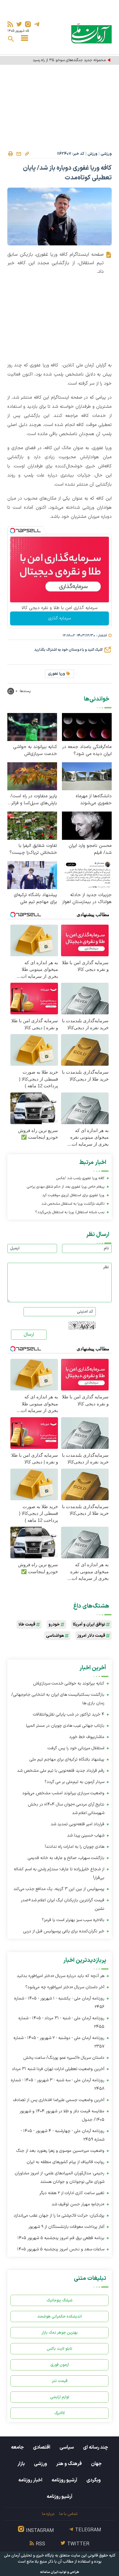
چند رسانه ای (96, 2447)
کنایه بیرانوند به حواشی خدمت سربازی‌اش (35, 750)
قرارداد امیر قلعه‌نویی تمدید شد (78, 1824)
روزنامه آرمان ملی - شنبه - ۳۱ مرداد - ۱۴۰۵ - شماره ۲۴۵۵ (61, 2022)
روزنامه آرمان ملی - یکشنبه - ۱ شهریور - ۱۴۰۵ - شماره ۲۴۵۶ (59, 2003)
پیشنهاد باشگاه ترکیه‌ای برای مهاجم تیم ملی (35, 898)
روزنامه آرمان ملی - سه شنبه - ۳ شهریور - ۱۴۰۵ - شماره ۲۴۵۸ (58, 2084)
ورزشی (106, 154)
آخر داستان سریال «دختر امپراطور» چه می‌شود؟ (65, 1987)
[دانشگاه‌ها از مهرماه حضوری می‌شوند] (87, 776)
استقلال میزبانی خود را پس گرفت (76, 1748)
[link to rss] (10, 24)
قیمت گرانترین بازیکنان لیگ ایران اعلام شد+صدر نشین (63, 1904)
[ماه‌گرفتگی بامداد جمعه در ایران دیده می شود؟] (87, 727)
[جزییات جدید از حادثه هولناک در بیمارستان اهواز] (87, 875)
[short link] (27, 154)
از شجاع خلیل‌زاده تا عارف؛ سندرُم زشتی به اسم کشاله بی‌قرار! (59, 1873)
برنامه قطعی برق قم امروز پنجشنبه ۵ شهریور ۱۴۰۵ (61, 2238)
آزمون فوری (60, 2365)
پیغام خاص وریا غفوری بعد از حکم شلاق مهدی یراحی (66, 1187)
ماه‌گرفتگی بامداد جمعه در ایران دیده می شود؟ (87, 750)
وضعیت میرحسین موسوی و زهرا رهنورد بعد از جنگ (60, 2151)
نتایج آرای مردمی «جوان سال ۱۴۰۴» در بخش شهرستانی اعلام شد (66, 1809)
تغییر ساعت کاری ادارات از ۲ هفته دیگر (72, 2193)
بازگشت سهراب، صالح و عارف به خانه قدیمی (66, 1858)
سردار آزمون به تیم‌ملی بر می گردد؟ (74, 1782)
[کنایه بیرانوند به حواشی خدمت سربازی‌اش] (32, 727)
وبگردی (94, 2480)
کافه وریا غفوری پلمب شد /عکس (80, 1178)
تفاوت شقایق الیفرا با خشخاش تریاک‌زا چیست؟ (33, 849)
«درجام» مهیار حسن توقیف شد (78, 2204)
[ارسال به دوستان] (19, 154)
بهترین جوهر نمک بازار (60, 2333)
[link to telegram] (37, 24)
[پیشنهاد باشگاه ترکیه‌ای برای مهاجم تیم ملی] (32, 875)
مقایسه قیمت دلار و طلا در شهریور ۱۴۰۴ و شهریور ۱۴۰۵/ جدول (62, 2116)
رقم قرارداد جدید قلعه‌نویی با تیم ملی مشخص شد (61, 1771)
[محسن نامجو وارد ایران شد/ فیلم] (87, 825)
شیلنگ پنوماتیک (60, 2300)
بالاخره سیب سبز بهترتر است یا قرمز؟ (73, 1920)
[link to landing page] (91, 33)
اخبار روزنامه (30, 2480)
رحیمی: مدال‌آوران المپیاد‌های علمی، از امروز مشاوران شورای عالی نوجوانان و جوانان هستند (60, 2178)
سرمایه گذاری (60, 618)
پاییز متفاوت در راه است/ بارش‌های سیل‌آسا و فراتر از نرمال (32, 800)
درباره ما (48, 2514)
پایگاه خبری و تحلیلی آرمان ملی (29, 2556)
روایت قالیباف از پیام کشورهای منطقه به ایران (65, 2162)
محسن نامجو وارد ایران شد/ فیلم (90, 849)
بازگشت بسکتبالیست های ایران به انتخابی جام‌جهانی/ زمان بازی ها (58, 1699)
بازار (21, 2464)
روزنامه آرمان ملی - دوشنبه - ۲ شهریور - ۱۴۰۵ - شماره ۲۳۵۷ (59, 2042)
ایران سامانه (49, 2572)
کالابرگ (60, 2413)
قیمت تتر (60, 2381)
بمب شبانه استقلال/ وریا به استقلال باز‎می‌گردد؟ (70, 1212)
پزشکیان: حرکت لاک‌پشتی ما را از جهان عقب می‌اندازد (59, 2216)
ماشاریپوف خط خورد (87, 1737)
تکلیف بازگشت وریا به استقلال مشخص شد (73, 1204)
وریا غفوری (56, 674)
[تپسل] (13, 531)
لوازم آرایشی (60, 2397)
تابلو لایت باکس (60, 2349)
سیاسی (67, 2447)
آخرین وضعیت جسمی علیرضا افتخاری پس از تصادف (59, 2100)
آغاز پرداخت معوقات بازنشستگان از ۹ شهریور (66, 2227)
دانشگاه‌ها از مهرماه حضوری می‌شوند (94, 800)
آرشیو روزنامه (64, 2480)
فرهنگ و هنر (69, 2464)
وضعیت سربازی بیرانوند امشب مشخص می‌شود (63, 1793)
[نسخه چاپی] (10, 154)
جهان (96, 2464)
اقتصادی (42, 2447)
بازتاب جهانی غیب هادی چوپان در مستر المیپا (65, 1726)
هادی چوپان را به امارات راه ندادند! (75, 1847)
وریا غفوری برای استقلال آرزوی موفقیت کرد (73, 1195)
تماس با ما (68, 2514)
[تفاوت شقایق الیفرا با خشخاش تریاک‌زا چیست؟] (32, 825)
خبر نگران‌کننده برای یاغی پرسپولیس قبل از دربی (64, 1931)
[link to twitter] (19, 24)
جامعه (17, 2447)
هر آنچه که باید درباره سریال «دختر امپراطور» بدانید (61, 1976)
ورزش (92, 154)
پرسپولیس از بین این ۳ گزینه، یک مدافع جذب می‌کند (59, 1889)
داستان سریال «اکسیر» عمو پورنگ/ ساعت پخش (64, 2058)
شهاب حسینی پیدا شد (86, 1835)
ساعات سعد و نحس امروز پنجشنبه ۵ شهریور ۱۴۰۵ (61, 2249)
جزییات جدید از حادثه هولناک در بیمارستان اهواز (87, 898)
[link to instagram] (28, 24)
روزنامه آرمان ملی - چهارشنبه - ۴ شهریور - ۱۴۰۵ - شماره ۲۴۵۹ (63, 2135)
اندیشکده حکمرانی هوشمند (60, 2316)
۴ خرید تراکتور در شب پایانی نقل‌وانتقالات (69, 1714)
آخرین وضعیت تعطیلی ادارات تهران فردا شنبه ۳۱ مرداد (58, 2069)
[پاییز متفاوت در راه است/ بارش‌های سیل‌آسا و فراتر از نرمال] (32, 776)
